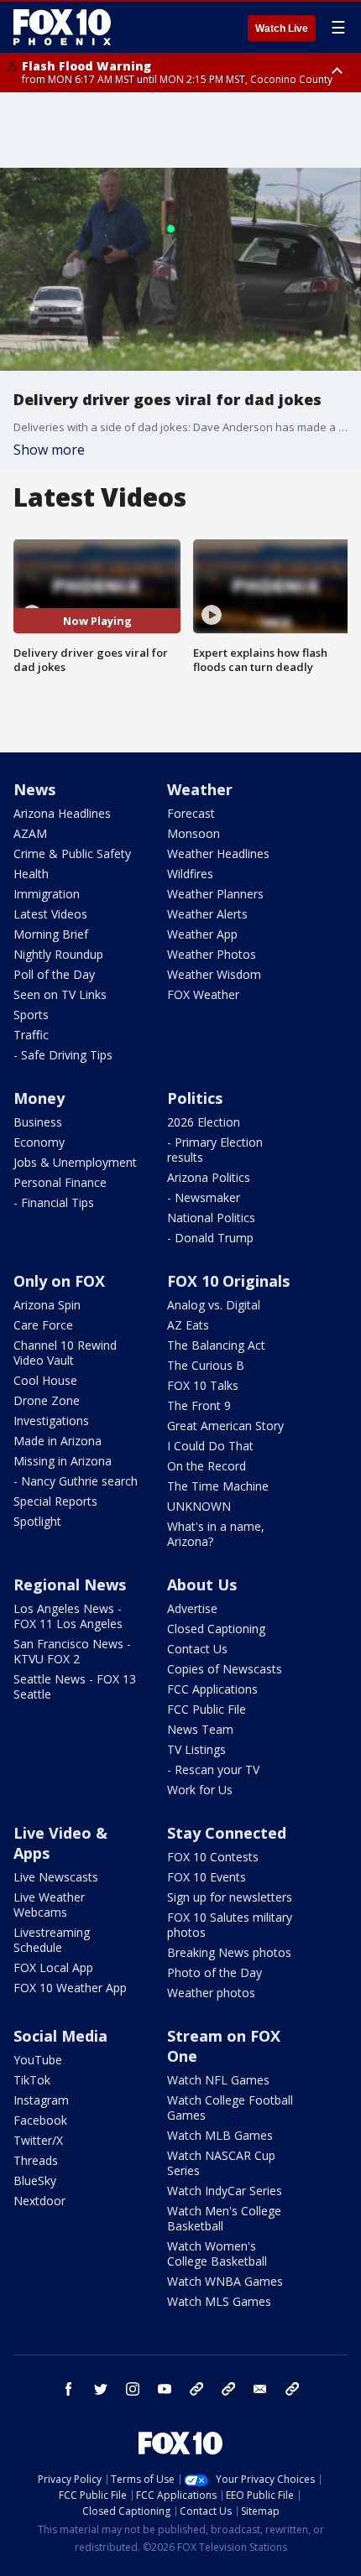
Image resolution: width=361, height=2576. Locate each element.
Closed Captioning (216, 1629)
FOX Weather (203, 994)
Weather (200, 789)
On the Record (207, 1466)
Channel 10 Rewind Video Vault (65, 1353)
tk (196, 2389)
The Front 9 (199, 1405)
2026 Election (204, 1122)
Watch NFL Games (218, 2080)
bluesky (228, 2389)
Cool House (45, 1380)
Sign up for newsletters (230, 1897)
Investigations (51, 1421)
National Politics (211, 1218)
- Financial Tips (54, 1202)
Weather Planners (215, 894)
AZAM (30, 833)
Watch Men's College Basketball (224, 2218)
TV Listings (196, 1749)
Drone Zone (47, 1400)
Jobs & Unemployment (75, 1162)
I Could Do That (210, 1446)
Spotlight (37, 1521)
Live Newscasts (56, 1877)
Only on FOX (59, 1281)
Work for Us (200, 1790)
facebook (69, 2389)
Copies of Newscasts (225, 1669)
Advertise (192, 1608)
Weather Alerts (207, 914)
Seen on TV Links (60, 994)
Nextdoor (39, 2201)
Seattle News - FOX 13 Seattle (75, 1686)
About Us (202, 1585)
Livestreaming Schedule (52, 1940)
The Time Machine (218, 1486)
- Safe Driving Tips (63, 1055)
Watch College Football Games (230, 2108)
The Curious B (206, 1365)
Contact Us (197, 1649)
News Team (200, 1729)
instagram (133, 2389)
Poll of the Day (54, 974)
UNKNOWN (199, 1506)
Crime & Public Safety (72, 853)
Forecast (191, 813)
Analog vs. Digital (214, 1305)
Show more (49, 450)
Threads (36, 2160)
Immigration (47, 894)
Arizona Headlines (62, 813)
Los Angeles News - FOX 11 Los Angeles (68, 1616)
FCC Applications (212, 1689)
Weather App (202, 934)
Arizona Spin (47, 1305)
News (34, 789)
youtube (165, 2389)
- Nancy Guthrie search (76, 1481)
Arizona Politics (209, 1177)
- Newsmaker (204, 1197)
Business (38, 1122)
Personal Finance (60, 1182)
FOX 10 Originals (228, 1281)
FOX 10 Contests (213, 1857)
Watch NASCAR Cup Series (221, 2163)
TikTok (32, 2080)
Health (31, 874)
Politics (195, 1098)
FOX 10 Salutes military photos (230, 1925)
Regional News (70, 1585)
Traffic (31, 1035)
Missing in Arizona (63, 1461)
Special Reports (55, 1501)
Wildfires (190, 874)
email (260, 2389)
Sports (31, 1015)
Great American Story (225, 1426)
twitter (101, 2389)
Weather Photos (212, 954)
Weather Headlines (218, 853)
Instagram (41, 2100)
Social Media (60, 2036)
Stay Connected (227, 1833)
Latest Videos (50, 914)
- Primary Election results (215, 1150)
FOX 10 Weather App (70, 1988)
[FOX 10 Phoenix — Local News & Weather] (62, 27)
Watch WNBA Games (225, 2281)
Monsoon (194, 833)
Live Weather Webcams (49, 1905)
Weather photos (211, 1993)
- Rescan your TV (213, 1769)
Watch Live (282, 29)
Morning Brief (51, 934)
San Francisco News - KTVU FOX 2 (72, 1651)
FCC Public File (207, 1709)
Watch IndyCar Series (225, 2191)
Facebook (40, 2120)
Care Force (43, 1325)
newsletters (292, 2389)
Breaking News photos (229, 1952)
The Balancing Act (216, 1345)
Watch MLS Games (219, 2301)
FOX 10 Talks (203, 1385)
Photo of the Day (215, 1972)
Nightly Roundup (58, 954)
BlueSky (35, 2180)
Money (39, 1098)
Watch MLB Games (220, 2135)
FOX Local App (53, 1967)
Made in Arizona (58, 1441)
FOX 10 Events (207, 1877)
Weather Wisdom (214, 974)
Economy (39, 1142)
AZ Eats (188, 1325)
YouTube (38, 2060)
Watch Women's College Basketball (217, 2253)
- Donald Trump (210, 1238)
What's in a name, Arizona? (216, 1534)
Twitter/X (38, 2140)
